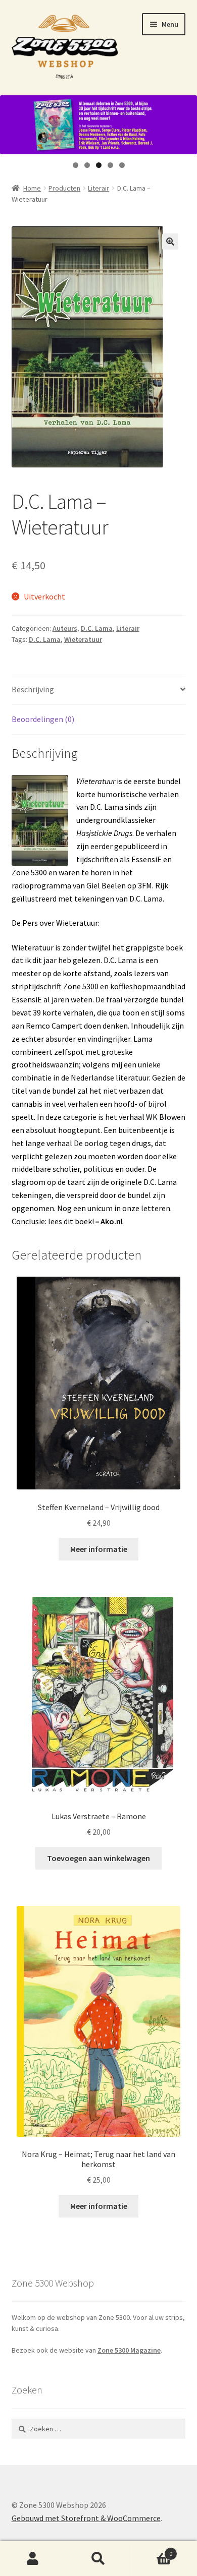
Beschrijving (33, 689)
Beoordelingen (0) (43, 719)
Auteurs (65, 628)
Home (32, 188)
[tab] (99, 690)
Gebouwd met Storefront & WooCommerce (86, 2518)
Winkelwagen (152, 2550)
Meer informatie (99, 1549)
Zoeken (98, 2559)
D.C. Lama (97, 628)
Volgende (184, 122)
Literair (98, 188)
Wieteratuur (83, 639)
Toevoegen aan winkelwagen (98, 1858)
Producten (64, 188)
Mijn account (33, 2559)
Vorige (13, 122)
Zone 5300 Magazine (129, 2350)
